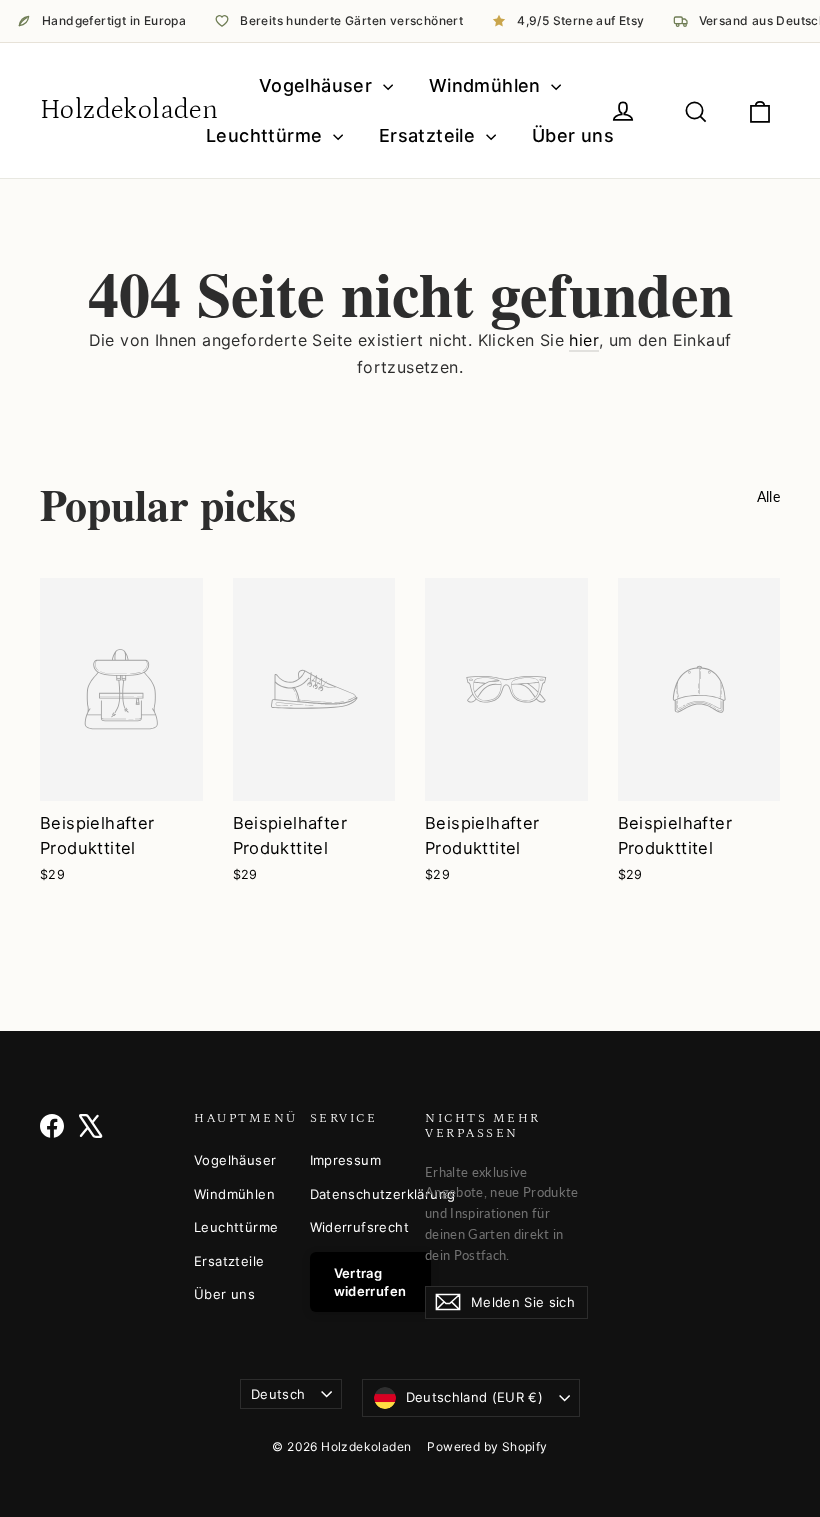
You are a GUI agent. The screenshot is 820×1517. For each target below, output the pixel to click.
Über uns (573, 135)
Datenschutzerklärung (353, 1194)
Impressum (346, 1160)
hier (584, 340)
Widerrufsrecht (353, 1227)
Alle (768, 496)
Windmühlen (487, 85)
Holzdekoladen (129, 110)
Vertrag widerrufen (370, 1282)
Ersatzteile (430, 135)
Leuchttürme (267, 135)
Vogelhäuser (318, 85)
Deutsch (278, 1394)
